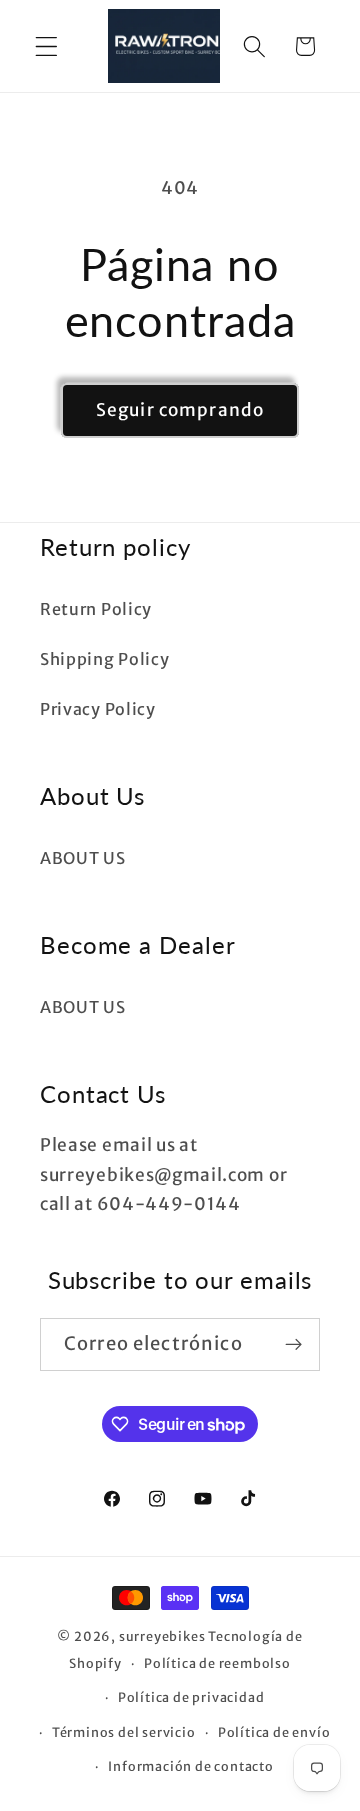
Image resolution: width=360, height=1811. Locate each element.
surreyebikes (162, 1636)
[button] (46, 46)
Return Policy (96, 609)
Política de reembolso (217, 1663)
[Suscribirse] (293, 1345)
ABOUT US (83, 858)
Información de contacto (191, 1766)
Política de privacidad (191, 1697)
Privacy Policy (98, 709)
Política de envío (274, 1732)
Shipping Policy (104, 659)
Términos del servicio (124, 1732)
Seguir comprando (180, 410)
